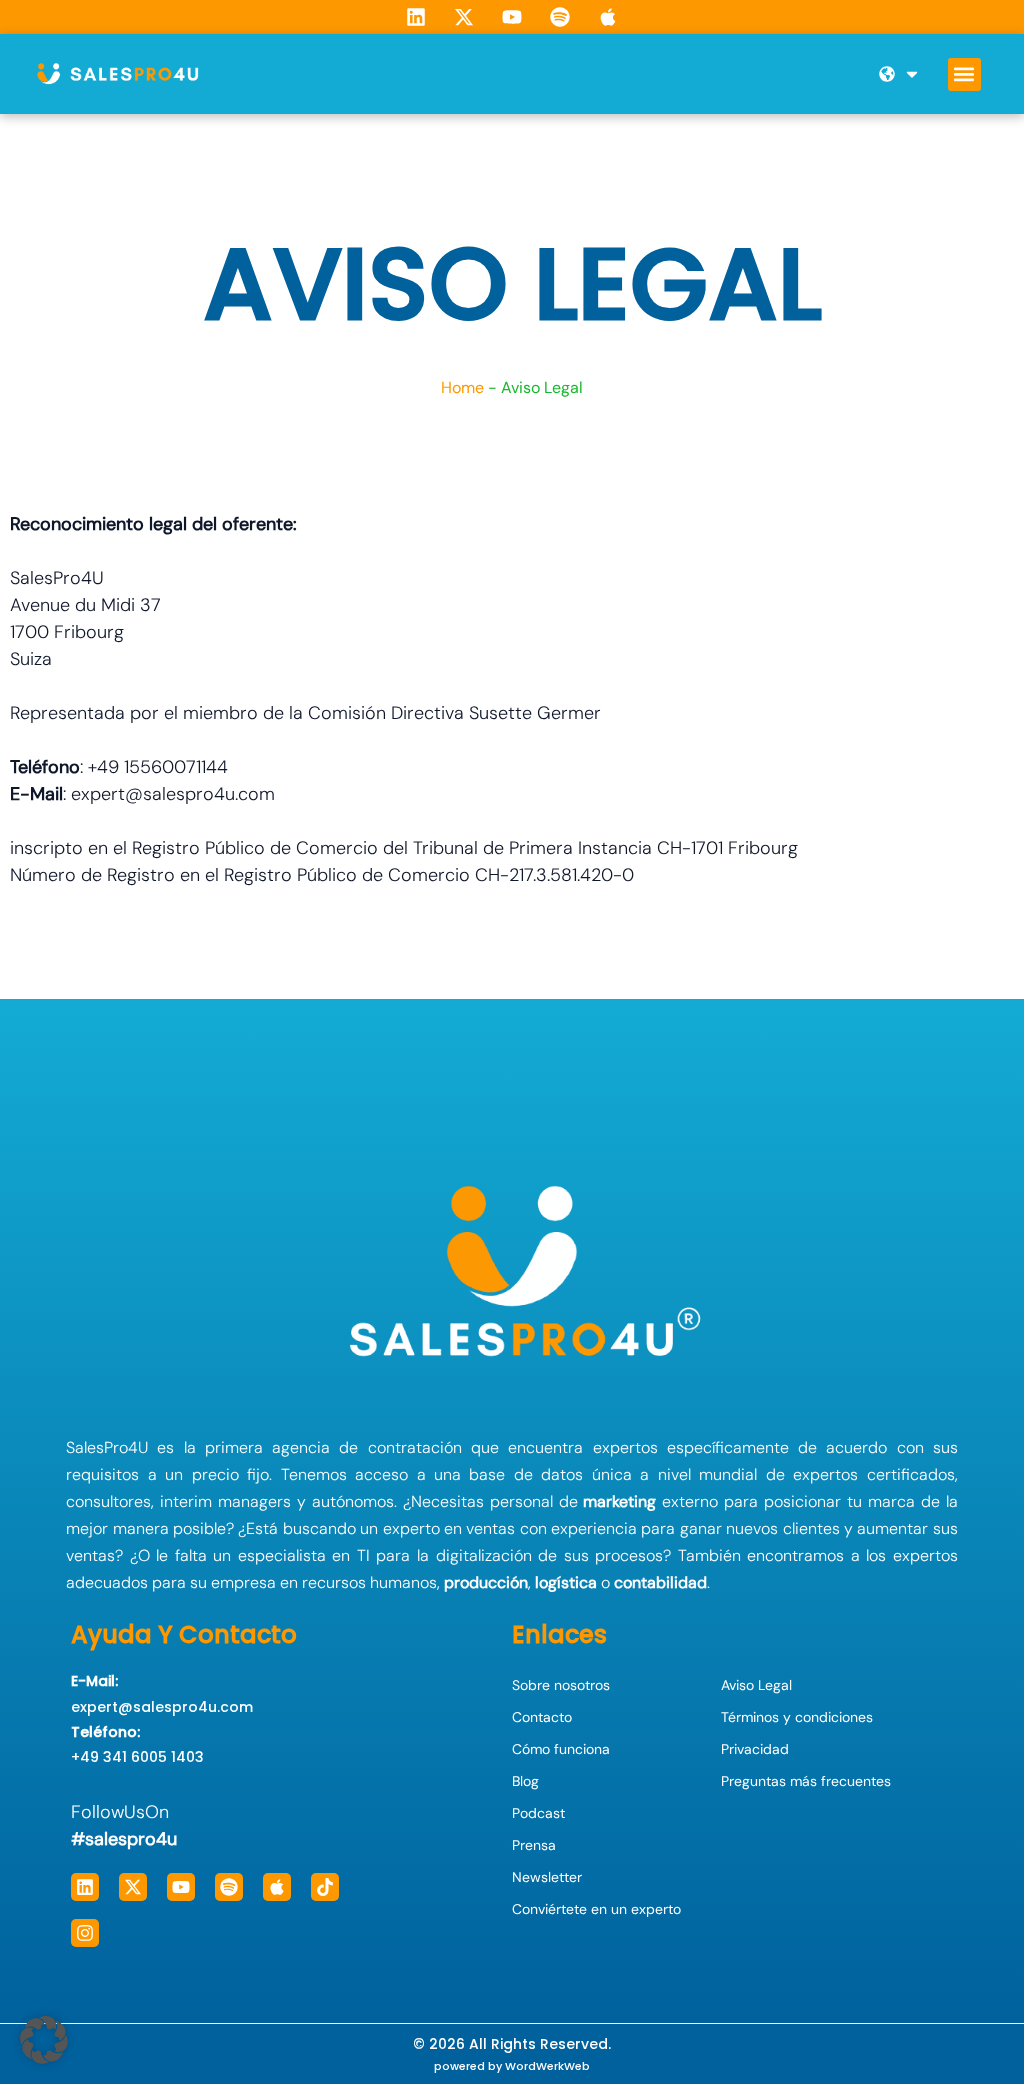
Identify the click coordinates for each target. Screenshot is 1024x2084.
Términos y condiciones (797, 1717)
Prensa (534, 1845)
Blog (525, 1781)
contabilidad (660, 1582)
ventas (490, 1528)
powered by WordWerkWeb (512, 2066)
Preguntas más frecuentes (806, 1781)
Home (462, 387)
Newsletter (547, 1877)
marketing (619, 1501)
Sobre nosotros (561, 1685)
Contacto (542, 1717)
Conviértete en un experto (596, 1909)
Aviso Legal (756, 1685)
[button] (964, 74)
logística (566, 1582)
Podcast (538, 1813)
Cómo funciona (561, 1749)
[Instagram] (85, 1933)
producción (486, 1582)
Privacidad (755, 1749)
